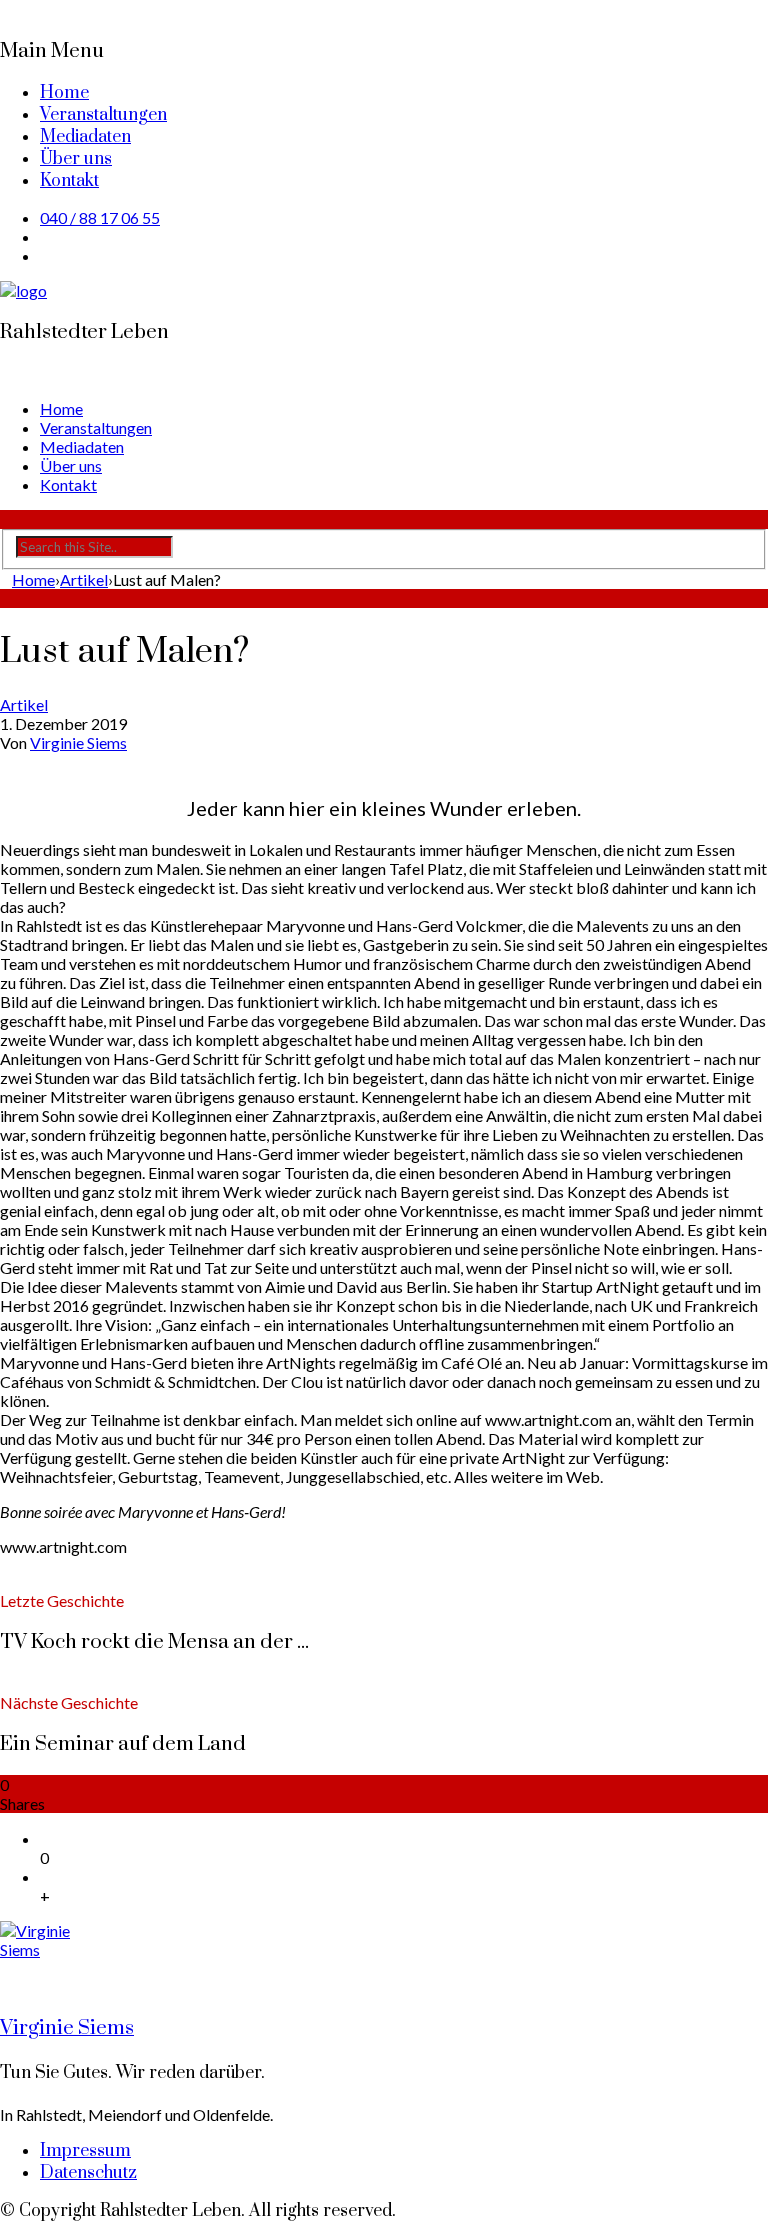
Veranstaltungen (103, 115)
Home (64, 93)
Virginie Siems (78, 742)
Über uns (76, 159)
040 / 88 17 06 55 (100, 217)
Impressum (85, 2151)
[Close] (6, 9)
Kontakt (69, 181)
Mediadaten (85, 137)
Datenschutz (88, 2173)
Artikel (24, 704)
